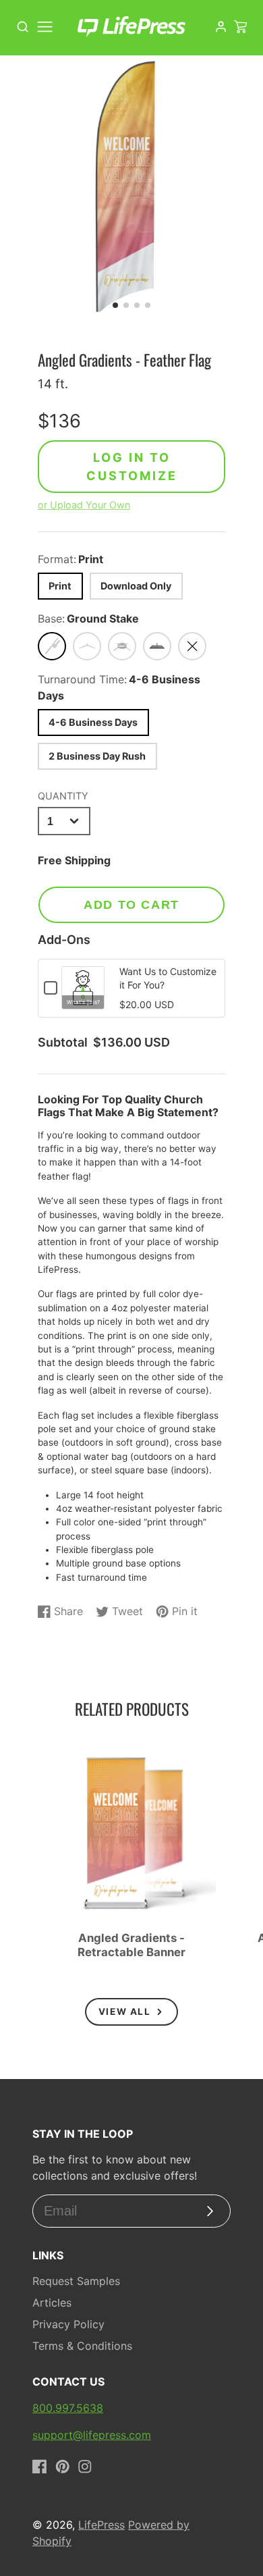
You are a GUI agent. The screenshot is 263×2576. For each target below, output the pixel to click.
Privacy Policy (68, 2324)
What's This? (83, 1002)
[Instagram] (85, 2467)
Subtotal (63, 1043)
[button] (115, 305)
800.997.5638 (68, 2408)
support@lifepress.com (92, 2435)
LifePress (101, 2525)
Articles (52, 2303)
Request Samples (76, 2281)
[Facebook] (40, 2467)
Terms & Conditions (82, 2346)
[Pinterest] (63, 2467)
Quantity (63, 796)
